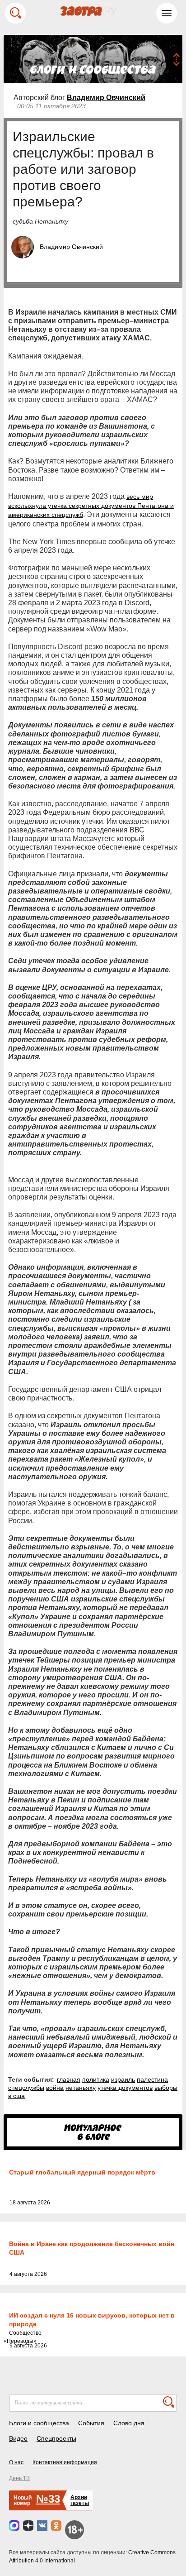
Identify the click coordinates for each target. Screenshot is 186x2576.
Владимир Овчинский (106, 98)
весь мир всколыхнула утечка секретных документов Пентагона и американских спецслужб (91, 506)
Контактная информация (65, 2462)
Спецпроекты (56, 2438)
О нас (16, 2462)
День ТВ (19, 2478)
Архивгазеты (80, 2500)
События (91, 2423)
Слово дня (129, 2423)
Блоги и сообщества (39, 2423)
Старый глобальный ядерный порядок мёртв (82, 2172)
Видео (18, 2438)
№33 (48, 2499)
